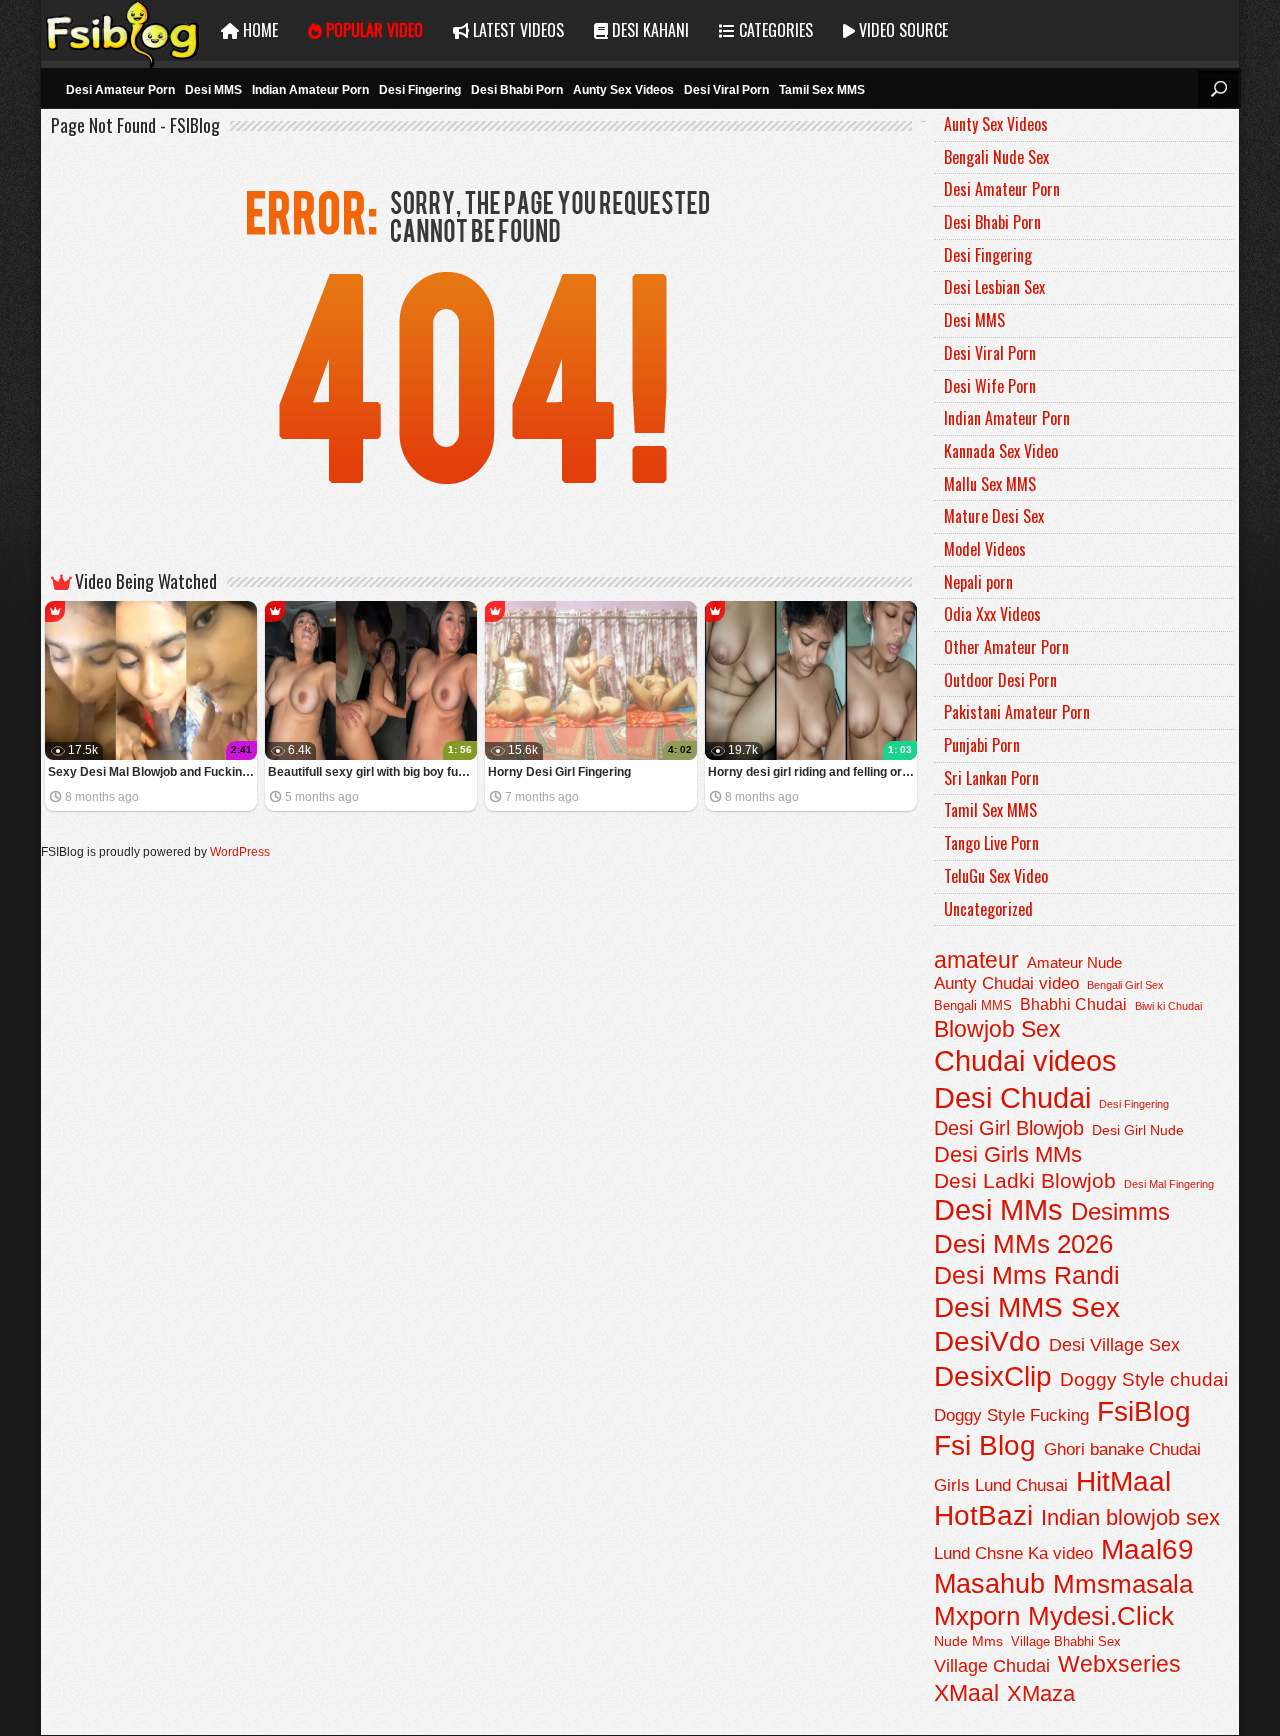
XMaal (966, 1693)
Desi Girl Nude (1138, 1130)
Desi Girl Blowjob (1009, 1128)
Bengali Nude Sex (996, 157)
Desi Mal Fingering (1169, 1184)
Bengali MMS (973, 1006)
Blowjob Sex (997, 1029)
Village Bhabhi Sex (1066, 1641)
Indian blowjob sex (1130, 1517)
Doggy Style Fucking (1011, 1415)
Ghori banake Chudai (1122, 1449)
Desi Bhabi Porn (517, 90)
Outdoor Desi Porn (1000, 680)
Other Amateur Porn (1006, 647)
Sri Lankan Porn (991, 778)
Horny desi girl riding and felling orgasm (812, 772)
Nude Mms (968, 1641)
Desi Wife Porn (990, 386)
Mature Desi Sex (994, 516)
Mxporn (977, 1616)
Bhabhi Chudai (1073, 1004)
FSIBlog (123, 30)
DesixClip (993, 1376)
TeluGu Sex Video (996, 876)
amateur (976, 960)
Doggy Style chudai (1144, 1379)
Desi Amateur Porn (120, 90)
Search (1218, 89)
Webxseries (1119, 1664)
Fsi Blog (985, 1445)
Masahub (989, 1583)
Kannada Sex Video (1001, 451)
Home (258, 30)
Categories (774, 30)
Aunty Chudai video (1006, 983)
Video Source (901, 30)
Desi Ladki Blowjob (1025, 1180)
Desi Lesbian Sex (994, 287)
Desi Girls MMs (1008, 1154)
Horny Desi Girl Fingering (559, 772)
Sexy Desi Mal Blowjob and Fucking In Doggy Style (152, 772)
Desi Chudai (1012, 1097)
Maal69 (1147, 1549)
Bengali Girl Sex (1125, 985)
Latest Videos (516, 30)
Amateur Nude (1074, 963)
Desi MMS (213, 90)
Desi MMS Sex (1027, 1307)
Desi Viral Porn (726, 90)
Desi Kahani (648, 30)
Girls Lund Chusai (1001, 1485)
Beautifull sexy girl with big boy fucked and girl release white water (372, 772)
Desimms (1120, 1212)
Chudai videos (1025, 1061)
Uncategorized (988, 909)
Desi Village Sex (1114, 1344)
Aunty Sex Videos (623, 90)
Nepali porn (978, 582)
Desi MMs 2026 (1023, 1244)
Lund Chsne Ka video (1013, 1553)
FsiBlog (1144, 1411)
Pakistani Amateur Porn (1017, 712)
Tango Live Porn (991, 843)
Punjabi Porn (982, 745)
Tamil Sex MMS (822, 90)
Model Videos (985, 549)
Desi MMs (998, 1210)
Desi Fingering (420, 90)
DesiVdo (987, 1341)
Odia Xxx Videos (992, 614)
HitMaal (1123, 1481)
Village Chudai (992, 1666)
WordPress (240, 852)
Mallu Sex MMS (990, 484)
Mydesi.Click (1101, 1616)
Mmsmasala (1123, 1584)
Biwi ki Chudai (1168, 1006)
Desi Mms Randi (1027, 1275)
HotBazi (983, 1515)
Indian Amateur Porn (310, 90)
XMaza (1041, 1693)
